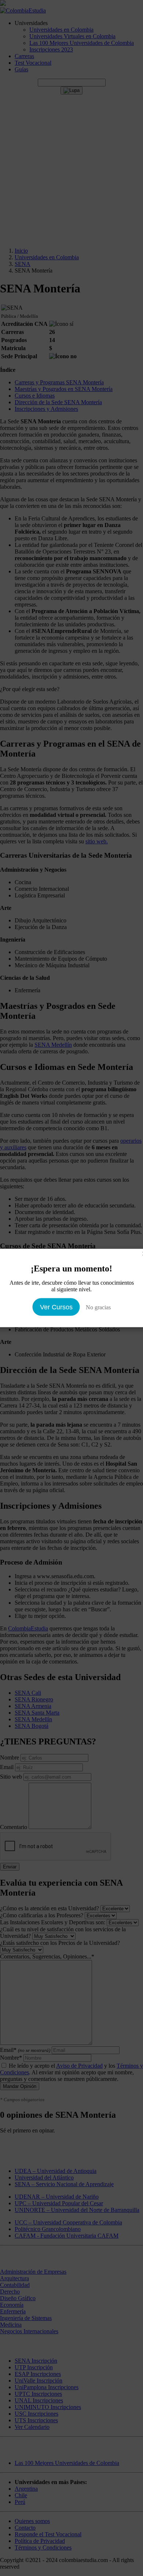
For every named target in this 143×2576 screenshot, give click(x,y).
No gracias (98, 1307)
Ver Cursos (56, 1307)
